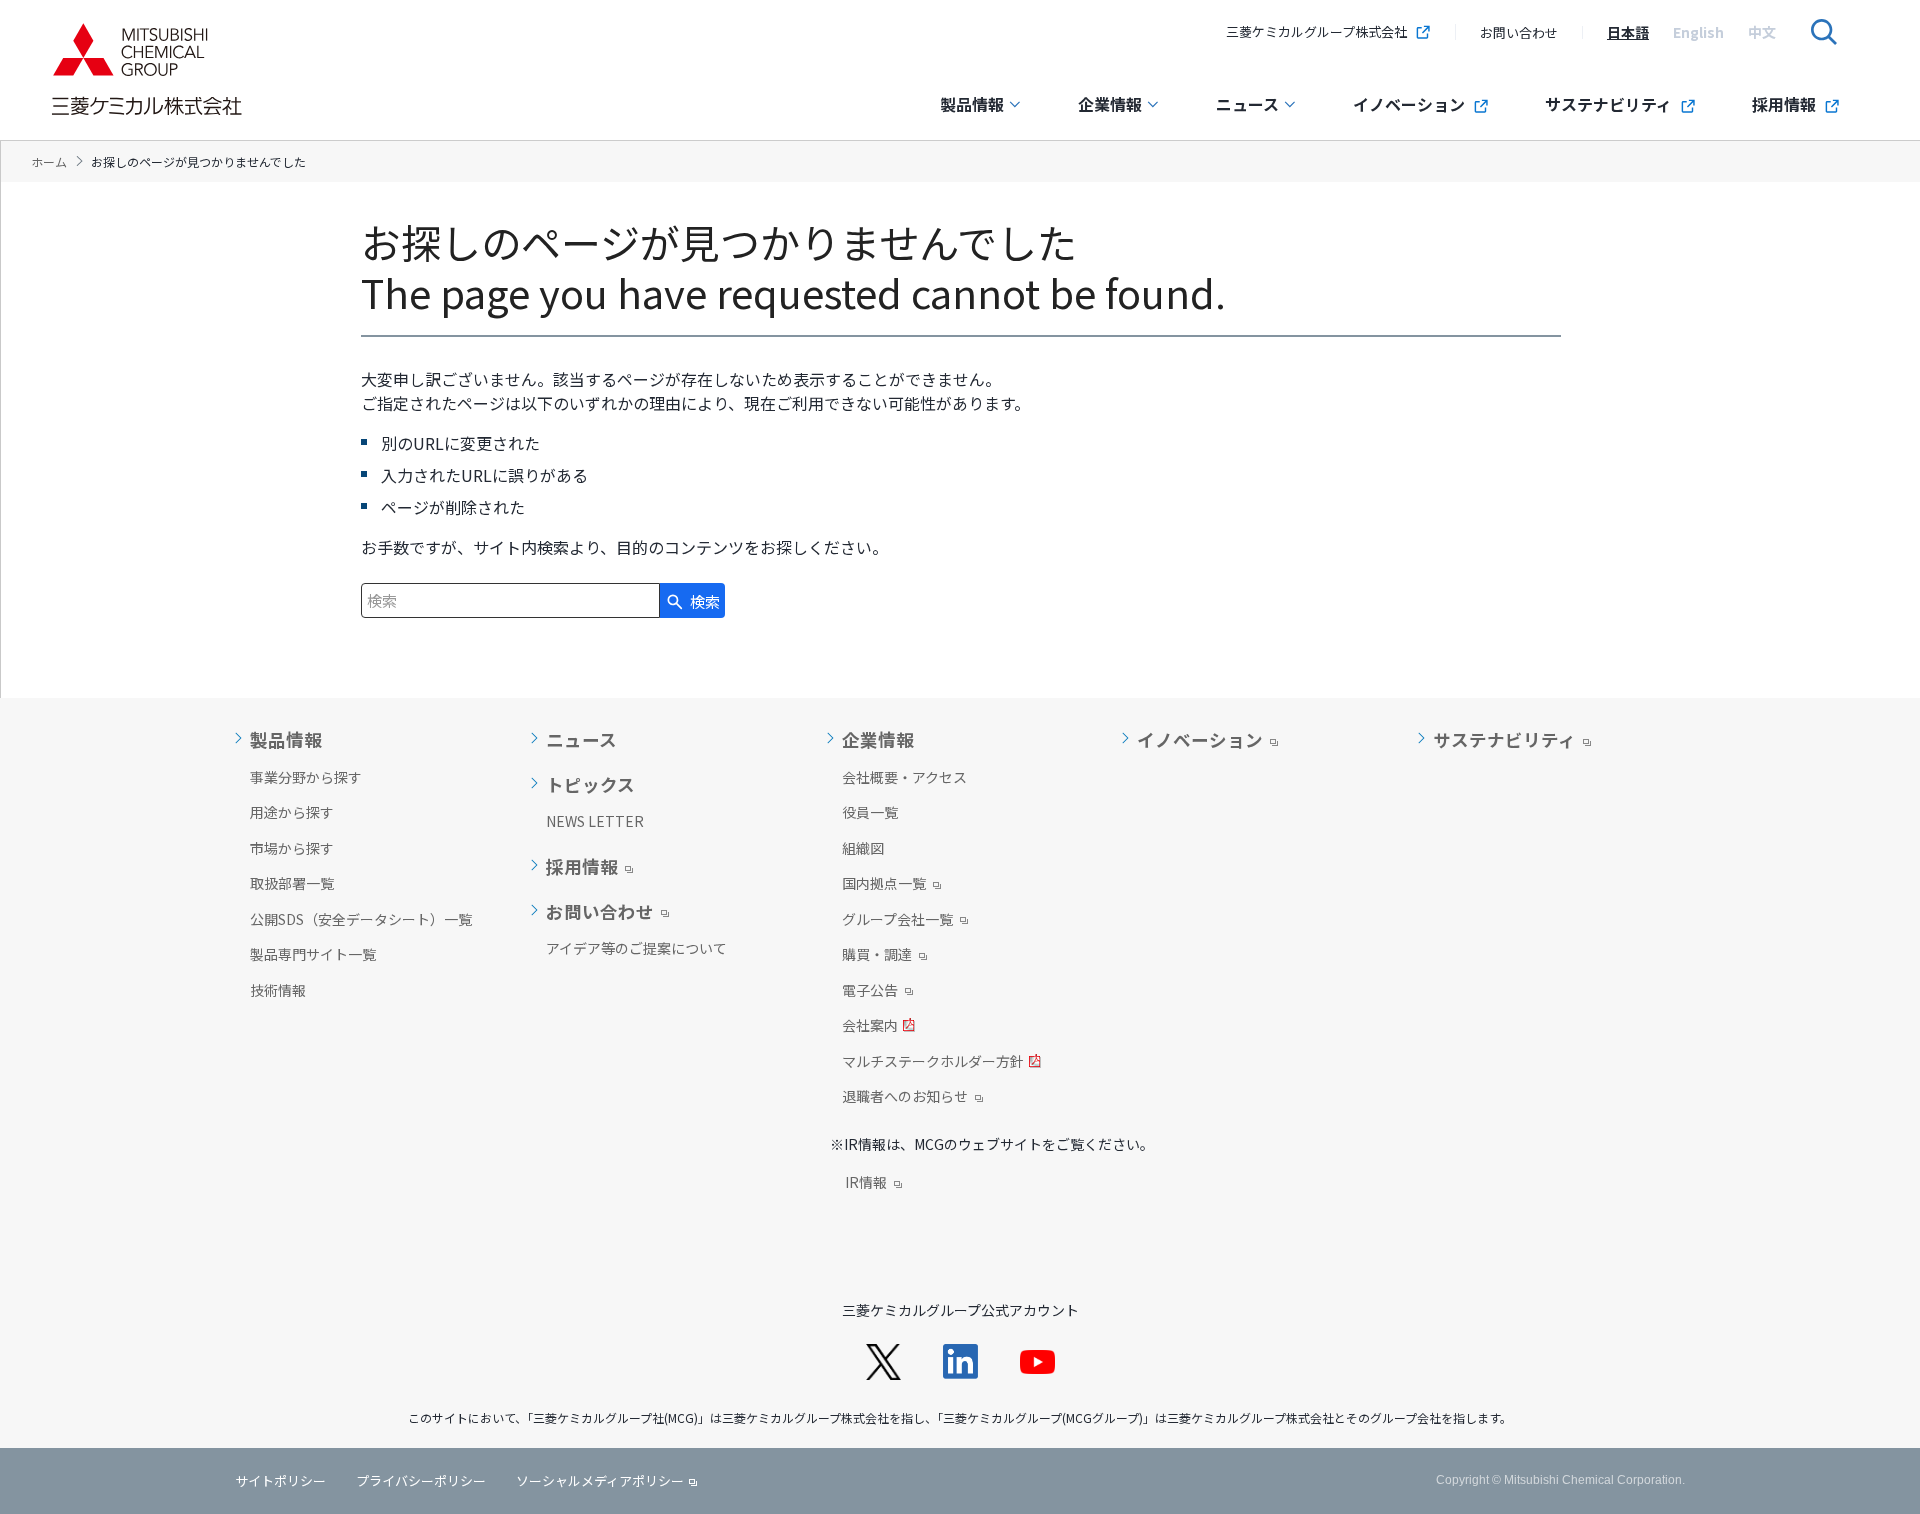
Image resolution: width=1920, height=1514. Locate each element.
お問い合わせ (1519, 32)
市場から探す (292, 848)
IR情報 (866, 1184)
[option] (1628, 32)
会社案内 (870, 1027)
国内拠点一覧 (884, 885)
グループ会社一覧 (897, 921)
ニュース (1247, 104)
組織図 (863, 848)
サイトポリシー (280, 1480)
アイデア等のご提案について (636, 948)
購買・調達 (877, 956)
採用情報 (1784, 104)
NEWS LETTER (595, 821)
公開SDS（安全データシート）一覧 (361, 919)
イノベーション (1409, 104)
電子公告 (870, 992)
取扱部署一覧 (292, 883)
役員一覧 (870, 812)
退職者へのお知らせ (905, 1098)
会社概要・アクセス (904, 777)
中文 (1762, 32)
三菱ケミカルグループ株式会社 (1316, 32)
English (1698, 32)
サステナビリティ (1608, 104)
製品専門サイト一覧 (313, 954)
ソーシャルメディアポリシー (600, 1480)
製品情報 (972, 104)
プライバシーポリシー (421, 1480)
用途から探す (292, 812)
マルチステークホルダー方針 (933, 1063)
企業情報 (1110, 104)
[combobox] (511, 600)
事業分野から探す (306, 777)
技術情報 (278, 990)
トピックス (590, 785)
